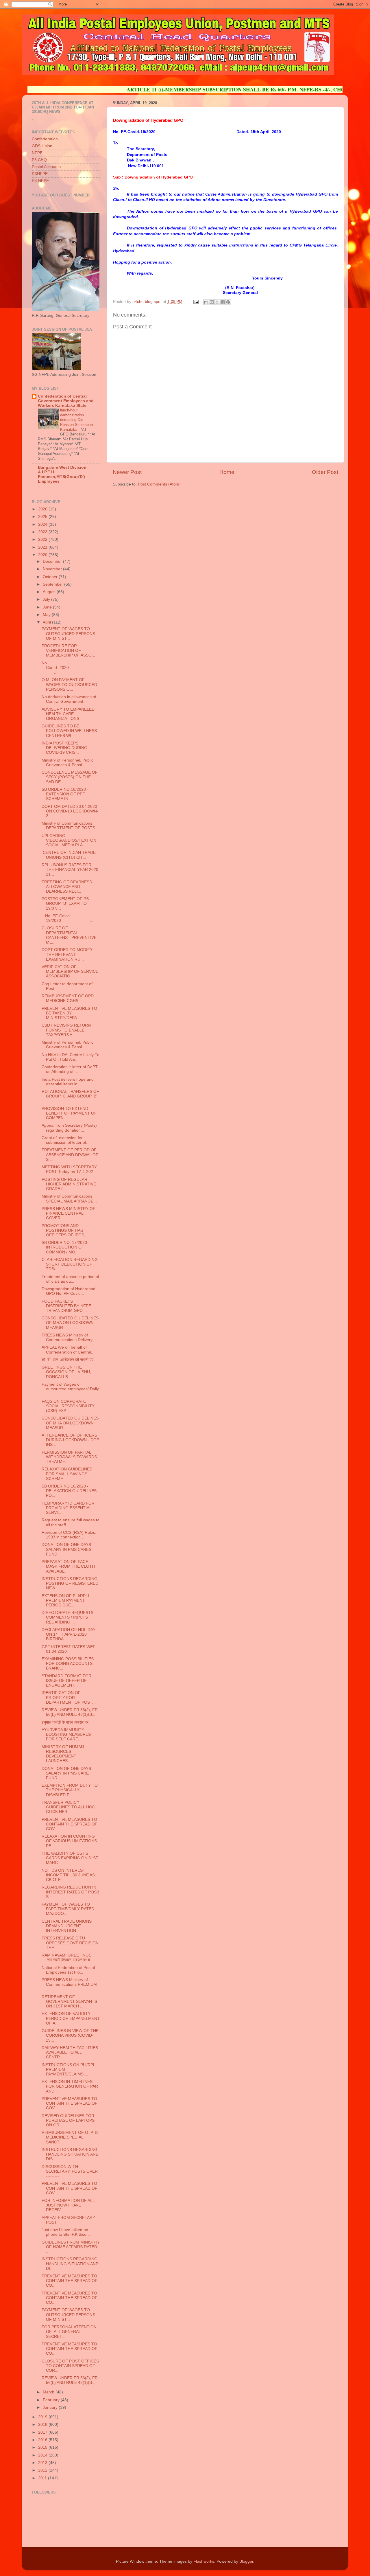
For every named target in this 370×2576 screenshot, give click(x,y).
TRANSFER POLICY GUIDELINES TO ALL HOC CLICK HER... (68, 1807)
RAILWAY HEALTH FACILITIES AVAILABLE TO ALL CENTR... (70, 2052)
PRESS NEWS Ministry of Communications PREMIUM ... (69, 1984)
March (49, 2392)
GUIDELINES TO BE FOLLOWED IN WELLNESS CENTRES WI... (69, 731)
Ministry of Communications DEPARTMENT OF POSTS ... (71, 826)
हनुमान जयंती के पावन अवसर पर (65, 1722)
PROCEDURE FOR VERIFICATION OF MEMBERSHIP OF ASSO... (68, 651)
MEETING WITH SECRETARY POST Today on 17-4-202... (69, 1169)
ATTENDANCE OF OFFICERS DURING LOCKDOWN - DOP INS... (70, 1440)
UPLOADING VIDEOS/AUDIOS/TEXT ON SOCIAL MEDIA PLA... (69, 840)
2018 (43, 2425)
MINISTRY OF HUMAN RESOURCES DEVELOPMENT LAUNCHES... (63, 1754)
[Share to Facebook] (223, 302)
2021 (43, 547)
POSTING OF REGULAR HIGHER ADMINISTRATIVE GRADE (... (69, 1184)
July (47, 599)
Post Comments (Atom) (159, 484)
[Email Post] (196, 302)
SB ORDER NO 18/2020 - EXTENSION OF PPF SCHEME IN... (65, 794)
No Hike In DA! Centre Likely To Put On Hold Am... (71, 1057)
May (47, 615)
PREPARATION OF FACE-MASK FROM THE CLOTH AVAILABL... (68, 1566)
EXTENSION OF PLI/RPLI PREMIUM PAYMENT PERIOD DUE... (65, 1600)
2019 (43, 2417)
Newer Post (127, 472)
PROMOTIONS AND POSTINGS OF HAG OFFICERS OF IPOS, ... (66, 1230)
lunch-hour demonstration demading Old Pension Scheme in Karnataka (76, 420)
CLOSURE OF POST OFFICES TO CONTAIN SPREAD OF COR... (70, 2366)
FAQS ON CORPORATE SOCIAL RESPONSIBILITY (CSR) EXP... (68, 1406)
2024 (43, 524)
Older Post (325, 472)
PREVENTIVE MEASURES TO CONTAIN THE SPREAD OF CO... (70, 2281)
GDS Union (42, 146)
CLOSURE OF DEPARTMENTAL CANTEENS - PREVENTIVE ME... (69, 935)
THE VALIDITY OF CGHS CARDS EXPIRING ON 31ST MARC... (70, 1858)
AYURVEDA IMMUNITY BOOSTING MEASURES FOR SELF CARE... (66, 1734)
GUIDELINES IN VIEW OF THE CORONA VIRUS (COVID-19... (70, 2035)
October (51, 577)
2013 (43, 2463)
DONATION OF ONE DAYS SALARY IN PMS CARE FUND (66, 1773)
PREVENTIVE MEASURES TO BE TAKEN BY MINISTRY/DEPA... (69, 1013)
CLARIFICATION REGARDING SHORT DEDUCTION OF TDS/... (70, 1264)
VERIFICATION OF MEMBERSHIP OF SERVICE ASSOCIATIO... (70, 971)
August (50, 592)
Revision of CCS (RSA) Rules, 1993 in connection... (69, 1535)
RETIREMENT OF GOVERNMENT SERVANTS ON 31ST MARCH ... (69, 2002)
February (52, 2400)
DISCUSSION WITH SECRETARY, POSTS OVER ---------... (70, 2171)
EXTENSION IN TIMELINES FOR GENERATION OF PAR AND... (70, 2086)
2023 (43, 532)
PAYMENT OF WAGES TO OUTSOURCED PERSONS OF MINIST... (68, 634)
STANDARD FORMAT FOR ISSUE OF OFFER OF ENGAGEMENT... (66, 1681)
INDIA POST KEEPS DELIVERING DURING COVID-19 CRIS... (64, 748)
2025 (43, 517)
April (47, 622)
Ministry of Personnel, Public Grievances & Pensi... (67, 763)
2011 (43, 2478)
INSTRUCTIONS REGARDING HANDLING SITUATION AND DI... (70, 2264)
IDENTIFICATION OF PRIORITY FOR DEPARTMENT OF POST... (69, 1697)
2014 (43, 2455)
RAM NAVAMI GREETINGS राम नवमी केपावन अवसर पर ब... (67, 1958)
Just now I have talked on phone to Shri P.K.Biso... (66, 2232)
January (51, 2407)
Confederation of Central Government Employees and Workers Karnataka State (66, 401)
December (53, 561)
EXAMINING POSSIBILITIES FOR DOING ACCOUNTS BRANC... (68, 1664)
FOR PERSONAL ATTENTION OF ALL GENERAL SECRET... (69, 2332)
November (53, 569)
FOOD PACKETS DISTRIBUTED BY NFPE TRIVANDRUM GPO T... (66, 1306)
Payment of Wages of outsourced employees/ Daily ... (70, 1389)
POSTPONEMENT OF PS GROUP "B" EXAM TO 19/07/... (65, 903)
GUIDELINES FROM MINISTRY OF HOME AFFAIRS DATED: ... (71, 2247)
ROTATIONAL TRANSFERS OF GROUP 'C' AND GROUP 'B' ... (70, 1096)
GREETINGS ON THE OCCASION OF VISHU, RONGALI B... (66, 1372)
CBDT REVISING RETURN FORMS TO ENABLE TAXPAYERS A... (66, 1030)
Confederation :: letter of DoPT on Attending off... (70, 1069)
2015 (43, 2447)
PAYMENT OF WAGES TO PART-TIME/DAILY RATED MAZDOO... (68, 1909)
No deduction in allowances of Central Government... (69, 699)
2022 (43, 539)
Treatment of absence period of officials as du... (70, 1279)
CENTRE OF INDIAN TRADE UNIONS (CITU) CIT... (69, 855)
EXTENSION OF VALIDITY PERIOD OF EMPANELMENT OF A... (71, 2018)
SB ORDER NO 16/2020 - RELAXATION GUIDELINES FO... (69, 1491)
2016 (43, 2440)
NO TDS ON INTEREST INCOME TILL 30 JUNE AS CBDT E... (68, 1875)
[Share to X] (217, 302)
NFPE (37, 153)
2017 (43, 2432)
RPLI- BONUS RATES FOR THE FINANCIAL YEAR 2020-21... (71, 870)
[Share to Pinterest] (228, 302)
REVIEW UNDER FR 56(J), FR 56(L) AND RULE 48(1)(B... (70, 1712)
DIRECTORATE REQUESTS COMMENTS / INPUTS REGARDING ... (67, 1617)
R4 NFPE (40, 181)
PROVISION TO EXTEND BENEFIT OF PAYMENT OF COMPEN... (69, 1113)
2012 (43, 2470)
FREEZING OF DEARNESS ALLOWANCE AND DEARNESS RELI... (67, 887)
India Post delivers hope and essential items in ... (68, 1082)
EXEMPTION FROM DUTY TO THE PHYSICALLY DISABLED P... (70, 1790)
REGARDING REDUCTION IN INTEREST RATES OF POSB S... (70, 1892)
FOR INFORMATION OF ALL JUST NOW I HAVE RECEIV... (68, 2205)
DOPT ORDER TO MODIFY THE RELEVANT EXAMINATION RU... (67, 954)
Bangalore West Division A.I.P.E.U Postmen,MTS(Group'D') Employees (62, 474)
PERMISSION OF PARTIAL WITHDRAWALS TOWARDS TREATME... (69, 1457)
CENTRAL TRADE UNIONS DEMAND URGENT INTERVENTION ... (67, 1926)
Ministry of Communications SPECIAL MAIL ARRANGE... (69, 1199)
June (48, 607)
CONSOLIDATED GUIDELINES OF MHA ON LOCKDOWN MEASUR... (70, 1323)
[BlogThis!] (212, 302)
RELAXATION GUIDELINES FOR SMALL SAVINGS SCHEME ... (67, 1474)
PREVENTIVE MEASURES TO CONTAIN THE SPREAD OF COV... (70, 1824)
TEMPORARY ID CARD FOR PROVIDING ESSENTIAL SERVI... (68, 1508)
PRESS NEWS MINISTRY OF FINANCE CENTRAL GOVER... (69, 1213)
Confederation (45, 139)
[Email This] (206, 302)
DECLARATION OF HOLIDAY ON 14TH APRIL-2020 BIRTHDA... (69, 1634)
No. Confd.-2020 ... (70, 668)
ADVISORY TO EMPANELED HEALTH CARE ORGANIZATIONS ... (68, 714)
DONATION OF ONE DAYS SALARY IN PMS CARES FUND (66, 1549)
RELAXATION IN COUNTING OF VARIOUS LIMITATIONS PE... (69, 1841)
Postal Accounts (46, 167)
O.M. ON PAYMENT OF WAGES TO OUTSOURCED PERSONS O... (69, 684)
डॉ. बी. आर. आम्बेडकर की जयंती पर (68, 1360)
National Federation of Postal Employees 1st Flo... (68, 1970)
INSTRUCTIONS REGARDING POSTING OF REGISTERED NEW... (70, 1583)
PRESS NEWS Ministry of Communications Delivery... (69, 1337)
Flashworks (204, 2561)
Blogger (246, 2561)
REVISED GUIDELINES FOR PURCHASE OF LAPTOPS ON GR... (68, 2120)
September (53, 584)
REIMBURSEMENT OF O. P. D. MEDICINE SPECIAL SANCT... (70, 2137)
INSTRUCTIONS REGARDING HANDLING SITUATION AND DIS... (70, 2154)
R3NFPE (40, 174)
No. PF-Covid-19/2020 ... (67, 918)
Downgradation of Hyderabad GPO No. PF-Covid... (69, 1291)
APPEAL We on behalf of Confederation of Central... (68, 1350)
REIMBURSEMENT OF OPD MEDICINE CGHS (68, 998)
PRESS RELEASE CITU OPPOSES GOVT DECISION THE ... (70, 1943)
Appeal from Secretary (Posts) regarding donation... (69, 1128)
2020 (43, 555)
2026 (43, 509)
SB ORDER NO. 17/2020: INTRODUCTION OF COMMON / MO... (65, 1247)
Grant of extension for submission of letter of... (66, 1140)
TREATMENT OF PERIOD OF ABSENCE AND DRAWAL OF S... (70, 1155)
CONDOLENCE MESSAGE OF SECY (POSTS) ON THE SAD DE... (70, 777)
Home (227, 472)
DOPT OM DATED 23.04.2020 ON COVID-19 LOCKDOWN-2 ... (70, 811)
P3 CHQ (39, 160)
